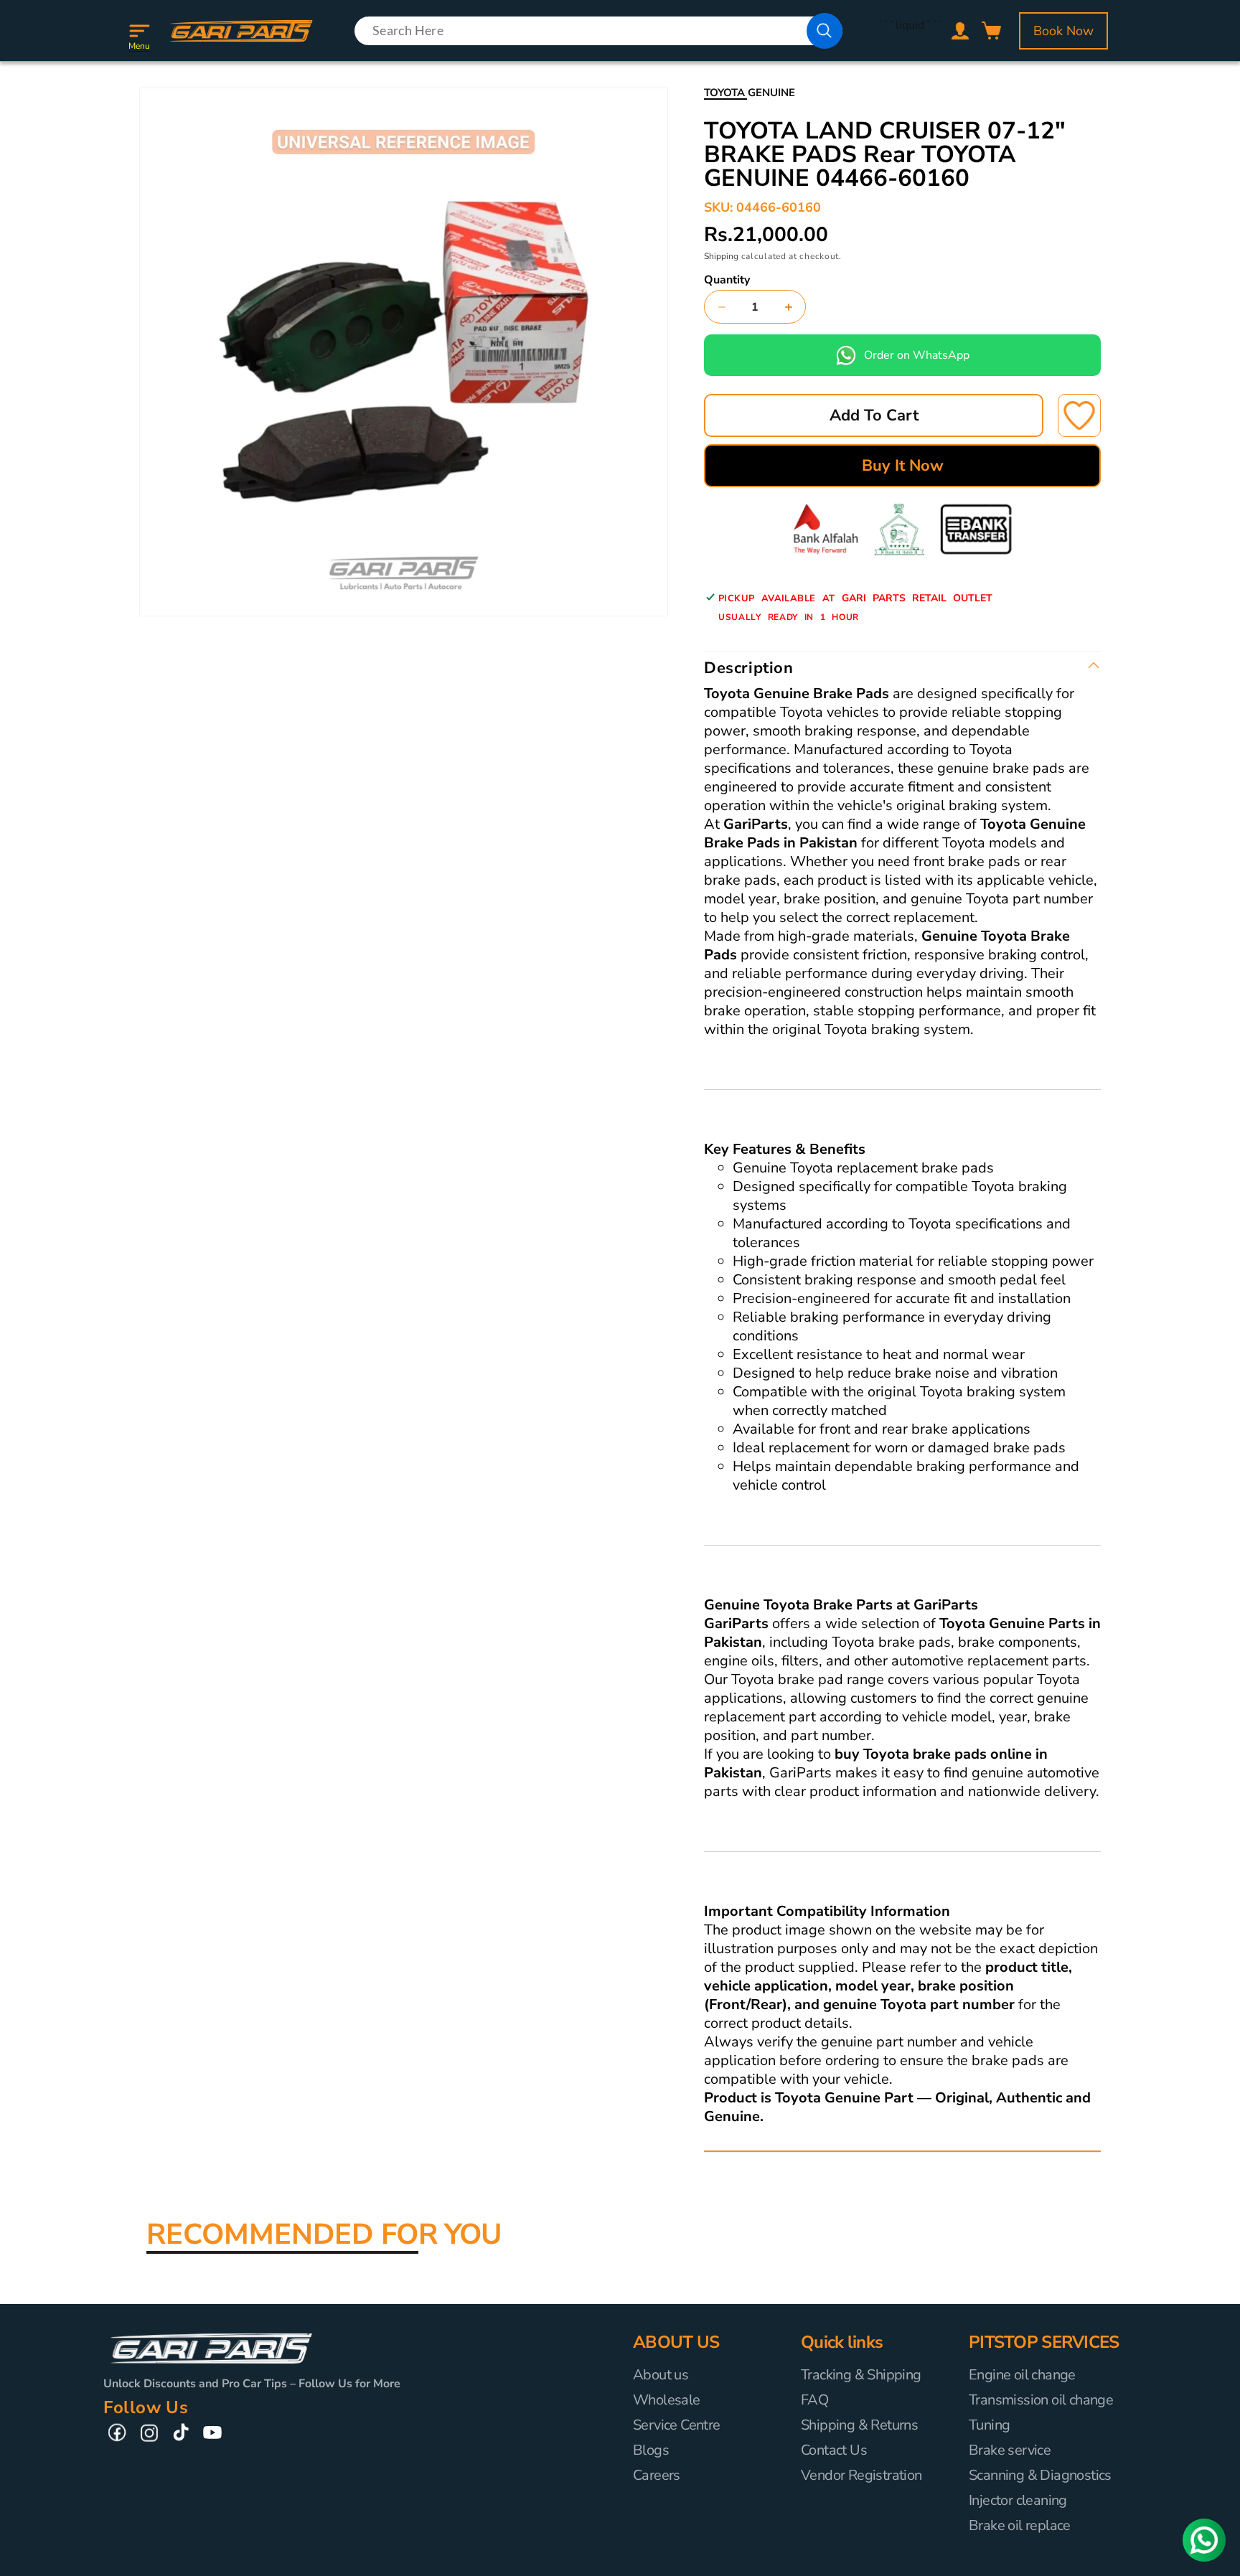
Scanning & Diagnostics (1040, 2475)
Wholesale (667, 2400)
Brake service (1010, 2450)
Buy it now (903, 466)
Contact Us (834, 2450)
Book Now (1063, 31)
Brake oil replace (1020, 2525)
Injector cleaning (1018, 2500)
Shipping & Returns (859, 2425)
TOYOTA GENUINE (750, 93)
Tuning (989, 2425)
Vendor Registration (861, 2475)
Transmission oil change (1041, 2400)
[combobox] (598, 31)
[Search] (825, 31)
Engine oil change (1022, 2375)
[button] (139, 31)
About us (661, 2375)
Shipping (721, 256)
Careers (657, 2475)
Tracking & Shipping (861, 2375)
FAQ (814, 2400)
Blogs (651, 2450)
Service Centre (677, 2425)
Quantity (727, 280)
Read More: (734, 2136)
